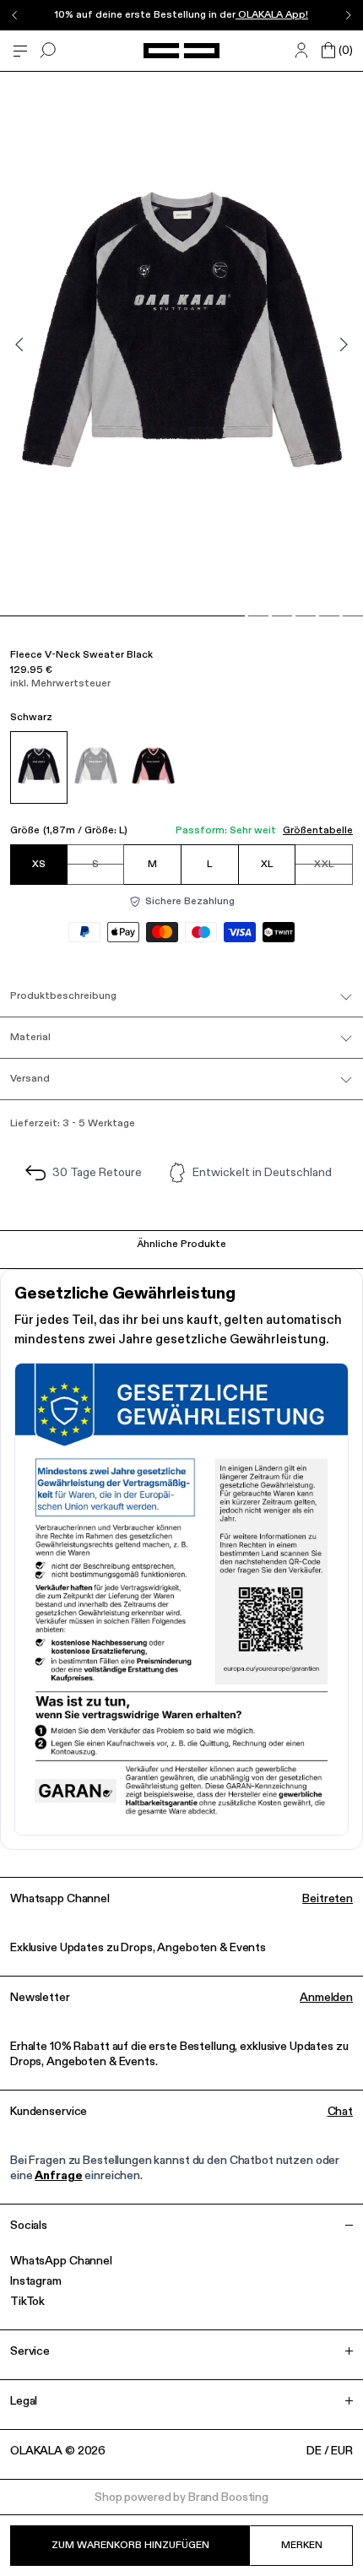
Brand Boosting (228, 2497)
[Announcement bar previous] (15, 15)
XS (39, 865)
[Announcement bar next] (348, 15)
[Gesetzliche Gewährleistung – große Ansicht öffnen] (181, 1599)
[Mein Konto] (301, 51)
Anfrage (58, 2176)
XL (267, 865)
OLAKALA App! (272, 15)
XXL (324, 865)
